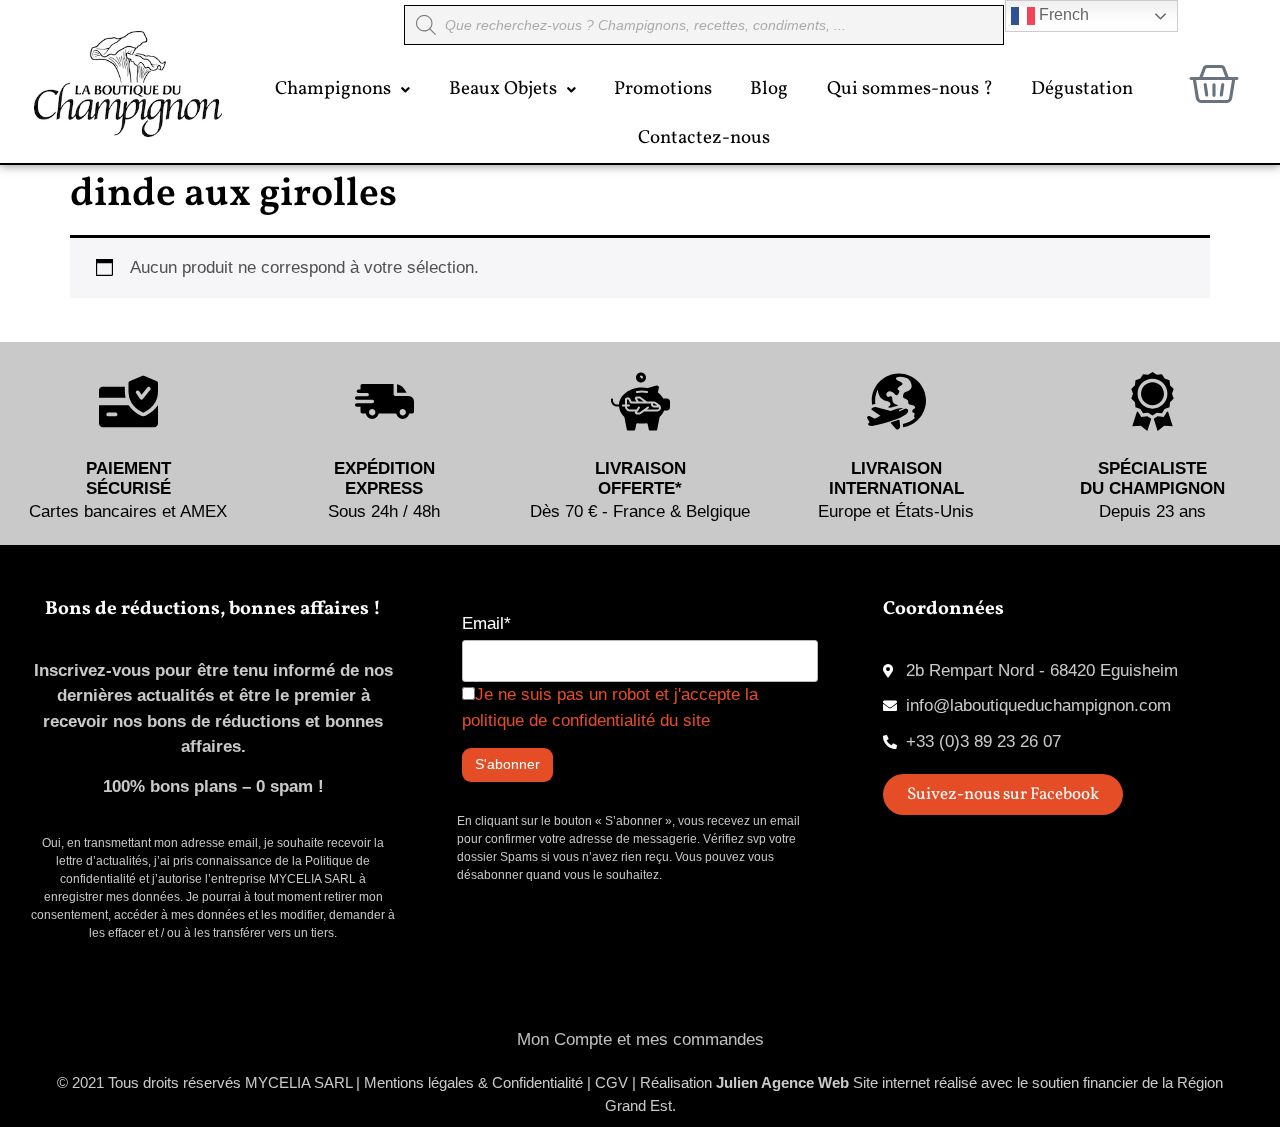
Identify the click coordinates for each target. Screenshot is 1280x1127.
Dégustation (1082, 89)
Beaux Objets (503, 89)
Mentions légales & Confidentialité (473, 1082)
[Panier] (1214, 84)
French (1062, 14)
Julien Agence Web (782, 1082)
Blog (769, 89)
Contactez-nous (704, 138)
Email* (486, 623)
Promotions (663, 89)
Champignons (333, 89)
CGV (611, 1082)
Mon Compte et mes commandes (640, 1039)
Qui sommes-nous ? (910, 89)
